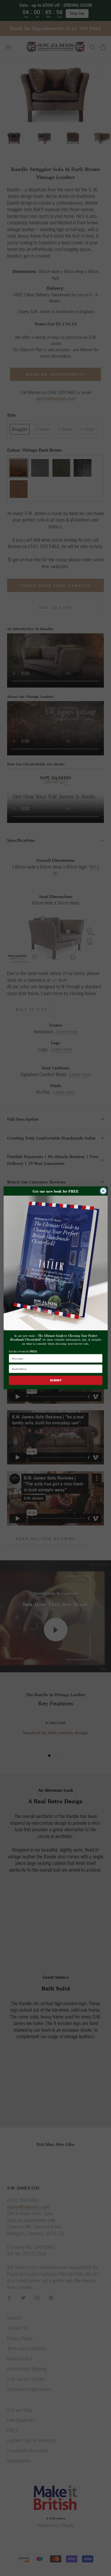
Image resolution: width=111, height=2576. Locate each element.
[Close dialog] (103, 1191)
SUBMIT (55, 1380)
